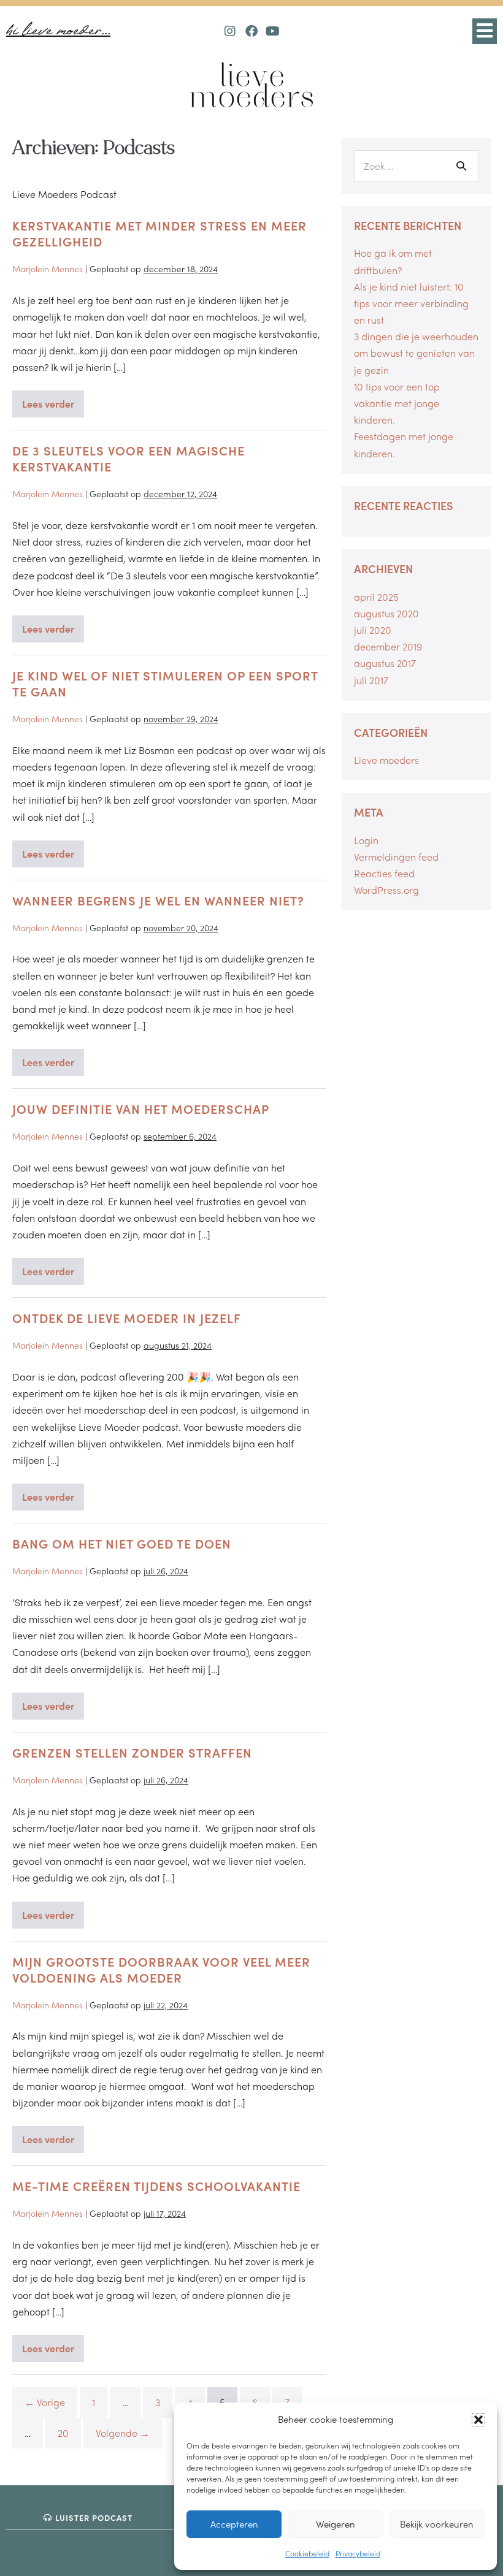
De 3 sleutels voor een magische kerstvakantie (129, 458)
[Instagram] (230, 31)
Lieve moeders (386, 760)
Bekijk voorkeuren (437, 2524)
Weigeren (336, 2524)
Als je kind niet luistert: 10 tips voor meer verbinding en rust (411, 303)
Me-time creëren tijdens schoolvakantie (156, 2186)
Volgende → (123, 2433)
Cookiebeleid (307, 2553)
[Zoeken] (461, 166)
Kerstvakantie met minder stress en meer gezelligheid (159, 233)
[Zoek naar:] (416, 166)
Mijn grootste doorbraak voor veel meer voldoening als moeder (161, 1969)
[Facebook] (251, 31)
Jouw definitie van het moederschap (141, 1109)
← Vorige (45, 2402)
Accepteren (234, 2524)
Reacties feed (384, 873)
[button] (478, 2420)
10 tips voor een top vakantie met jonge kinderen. (397, 403)
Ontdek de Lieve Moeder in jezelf (127, 1318)
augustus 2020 (386, 613)
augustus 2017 (385, 663)
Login (366, 840)
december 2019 (388, 646)
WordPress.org (386, 890)
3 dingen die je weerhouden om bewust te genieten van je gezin (416, 353)
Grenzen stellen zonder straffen (132, 1752)
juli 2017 (371, 680)
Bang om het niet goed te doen (122, 1543)
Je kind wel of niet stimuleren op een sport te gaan (165, 683)
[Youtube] (273, 31)
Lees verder (53, 401)
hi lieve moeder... (58, 31)
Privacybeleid (358, 2553)
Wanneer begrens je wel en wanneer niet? (158, 900)
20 (63, 2433)
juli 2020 (373, 630)
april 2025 (376, 597)
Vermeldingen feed (396, 857)
